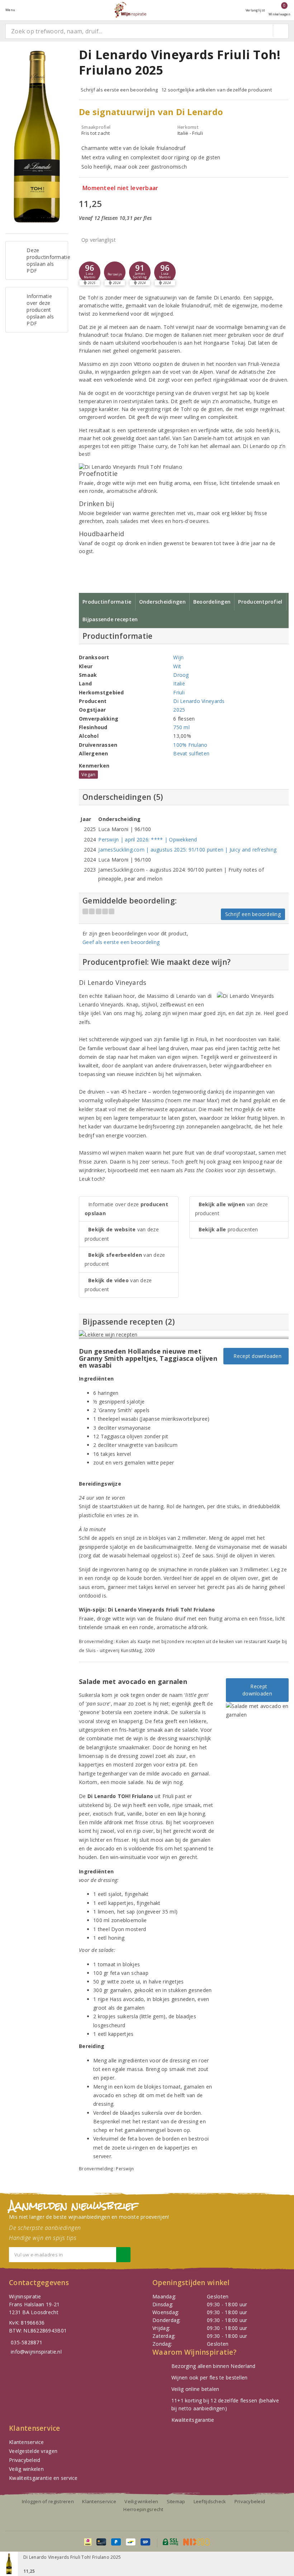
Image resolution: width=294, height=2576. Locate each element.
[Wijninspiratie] (130, 10)
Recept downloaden (256, 1356)
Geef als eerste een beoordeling (121, 942)
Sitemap (176, 2501)
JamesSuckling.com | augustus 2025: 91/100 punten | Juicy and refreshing (187, 850)
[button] (115, 272)
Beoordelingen (212, 602)
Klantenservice (27, 2442)
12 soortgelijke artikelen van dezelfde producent (217, 90)
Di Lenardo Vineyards (199, 701)
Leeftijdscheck (210, 2501)
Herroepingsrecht (143, 2509)
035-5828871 (27, 2342)
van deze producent (122, 1234)
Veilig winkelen (26, 2469)
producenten (228, 1229)
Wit (177, 666)
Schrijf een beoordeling (253, 914)
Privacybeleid (25, 2460)
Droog (181, 675)
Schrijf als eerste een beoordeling (119, 90)
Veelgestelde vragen (33, 2451)
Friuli (179, 692)
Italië (179, 683)
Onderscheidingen (162, 602)
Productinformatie (107, 602)
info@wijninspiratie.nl (36, 2352)
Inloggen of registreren (48, 2501)
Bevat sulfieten (191, 753)
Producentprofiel (260, 602)
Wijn (178, 657)
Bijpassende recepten (110, 619)
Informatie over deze (126, 1209)
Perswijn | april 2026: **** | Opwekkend (148, 839)
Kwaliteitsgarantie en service (43, 2478)
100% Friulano (190, 745)
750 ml (181, 727)
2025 (179, 710)
